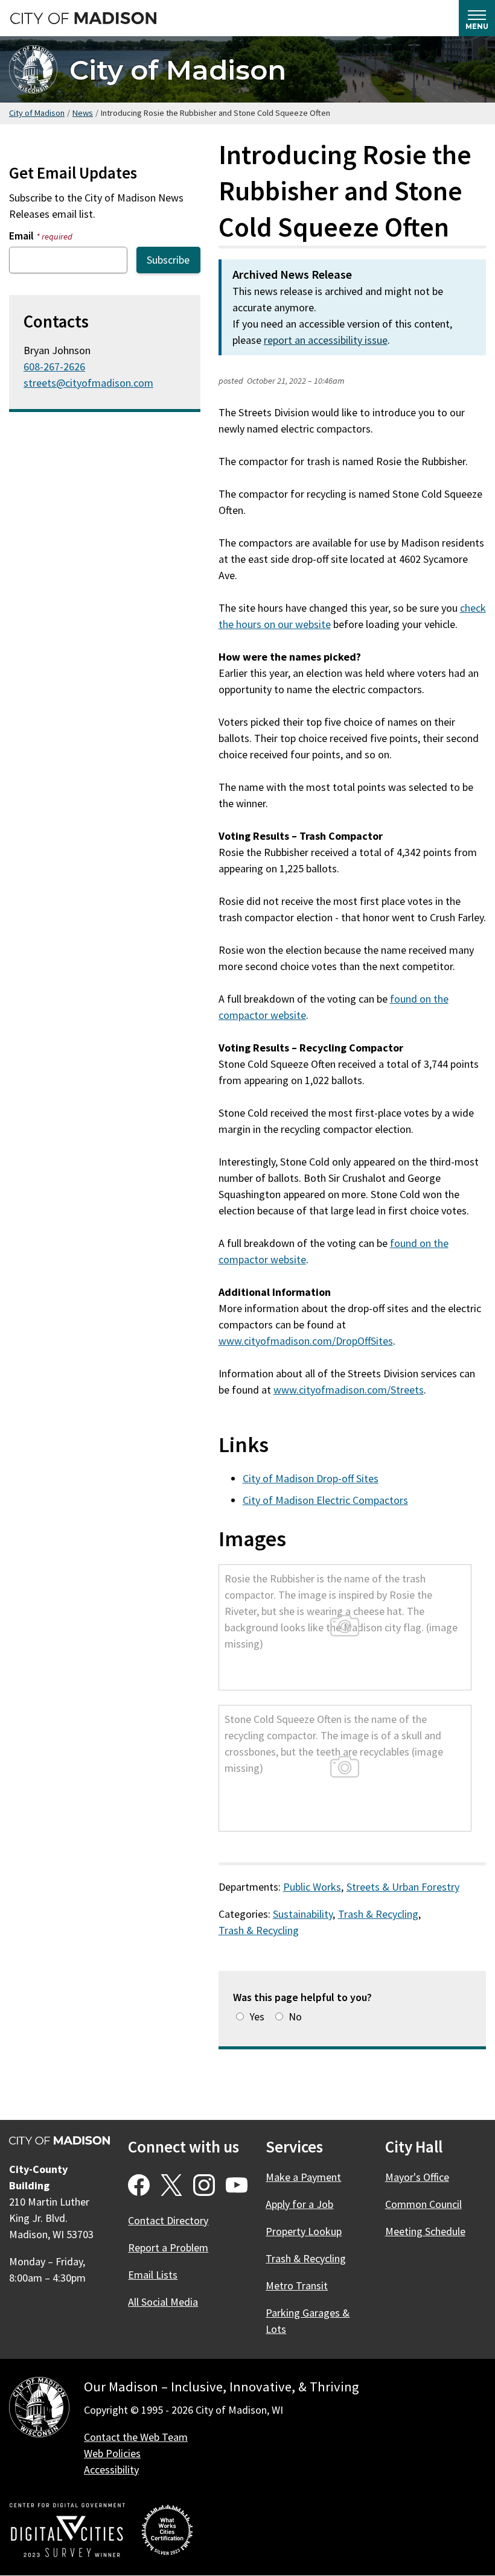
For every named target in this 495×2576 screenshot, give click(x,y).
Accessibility (111, 2470)
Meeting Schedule (425, 2231)
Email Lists (153, 2275)
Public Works (312, 1887)
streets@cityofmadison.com (88, 383)
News (83, 113)
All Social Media (163, 2302)
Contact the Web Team (136, 2437)
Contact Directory (168, 2220)
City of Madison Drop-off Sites (311, 1478)
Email (41, 236)
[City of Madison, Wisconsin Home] (39, 2409)
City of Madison (178, 70)
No (295, 2016)
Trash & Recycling (378, 1914)
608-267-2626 (54, 366)
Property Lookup (304, 2231)
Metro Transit (297, 2286)
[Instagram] (204, 2185)
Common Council (423, 2204)
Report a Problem (168, 2248)
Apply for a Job (299, 2204)
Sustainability (303, 1914)
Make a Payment (303, 2177)
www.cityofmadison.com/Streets (349, 1390)
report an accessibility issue (326, 340)
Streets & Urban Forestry (403, 1887)
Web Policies (112, 2453)
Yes (257, 2016)
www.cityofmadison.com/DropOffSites (306, 1341)
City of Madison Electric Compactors (325, 1500)
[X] (171, 2185)
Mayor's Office (417, 2177)
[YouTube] (237, 2185)
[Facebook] (139, 2185)
